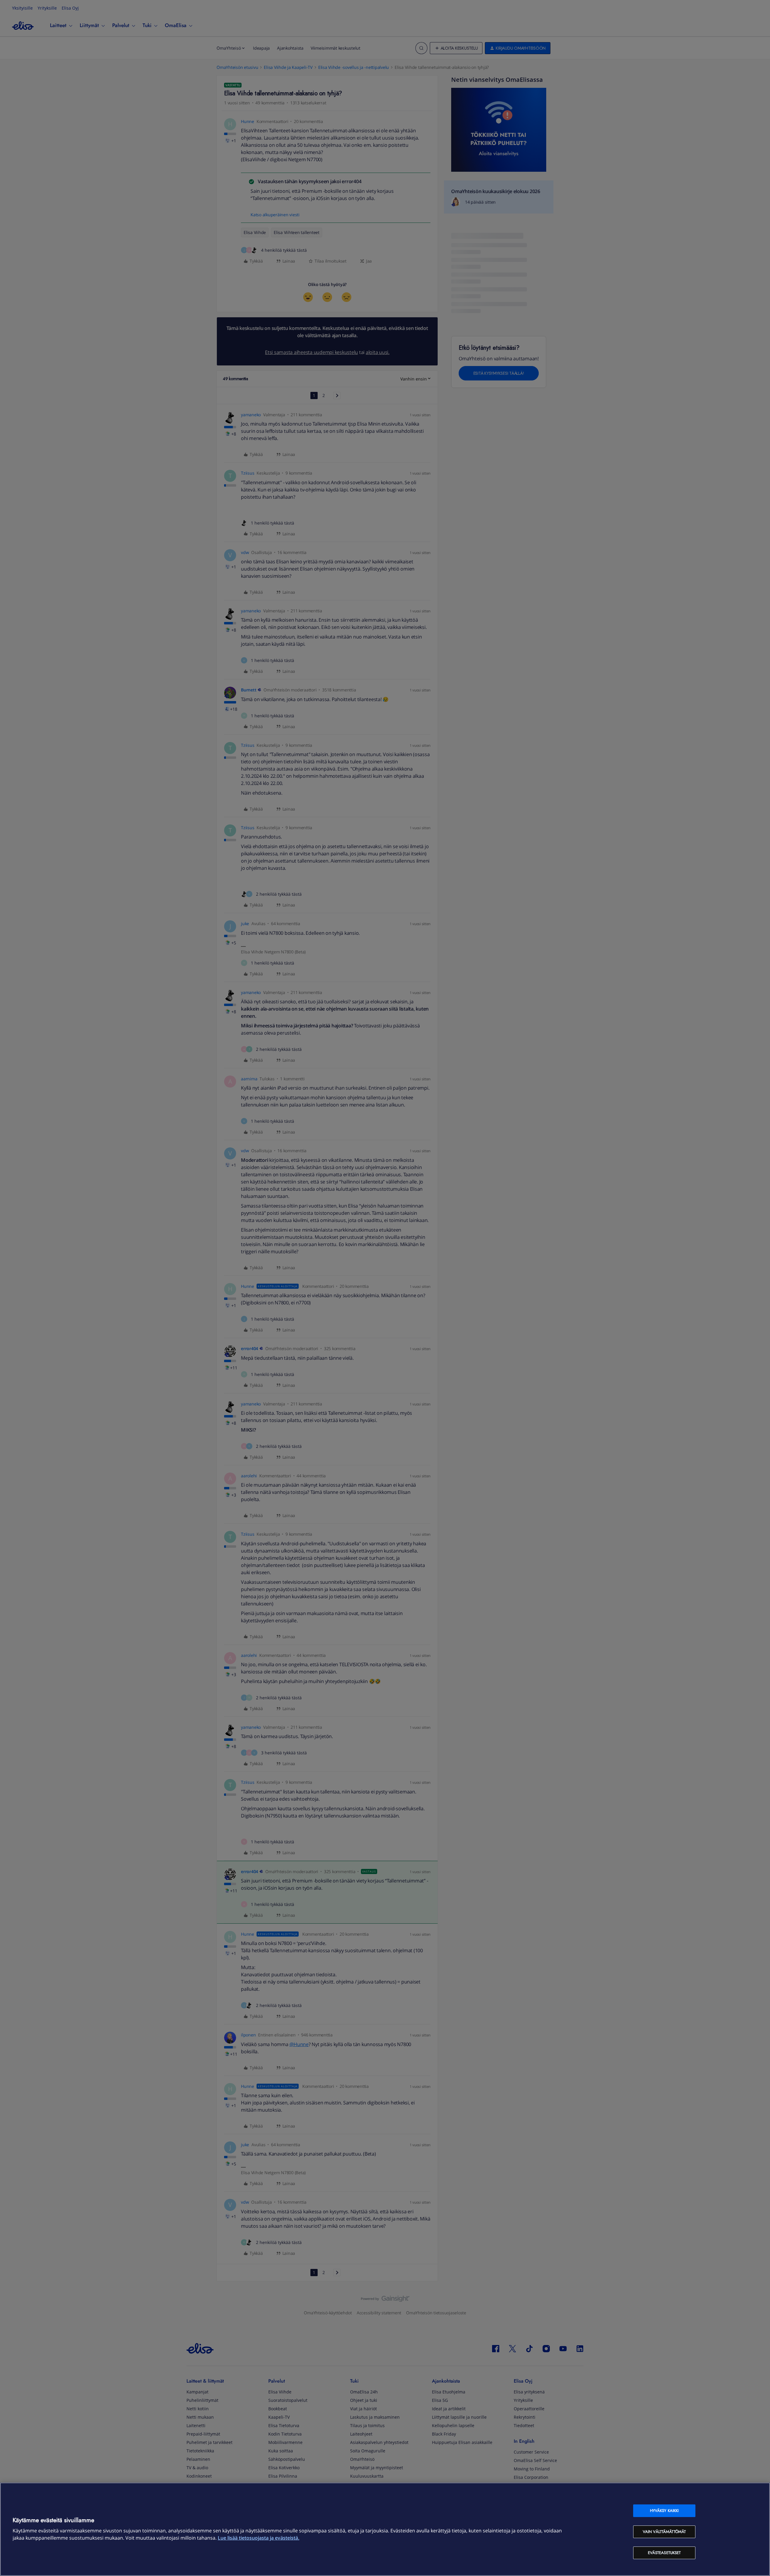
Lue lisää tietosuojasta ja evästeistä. (259, 2538)
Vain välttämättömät (664, 2532)
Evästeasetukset (664, 2553)
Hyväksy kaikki (664, 2511)
